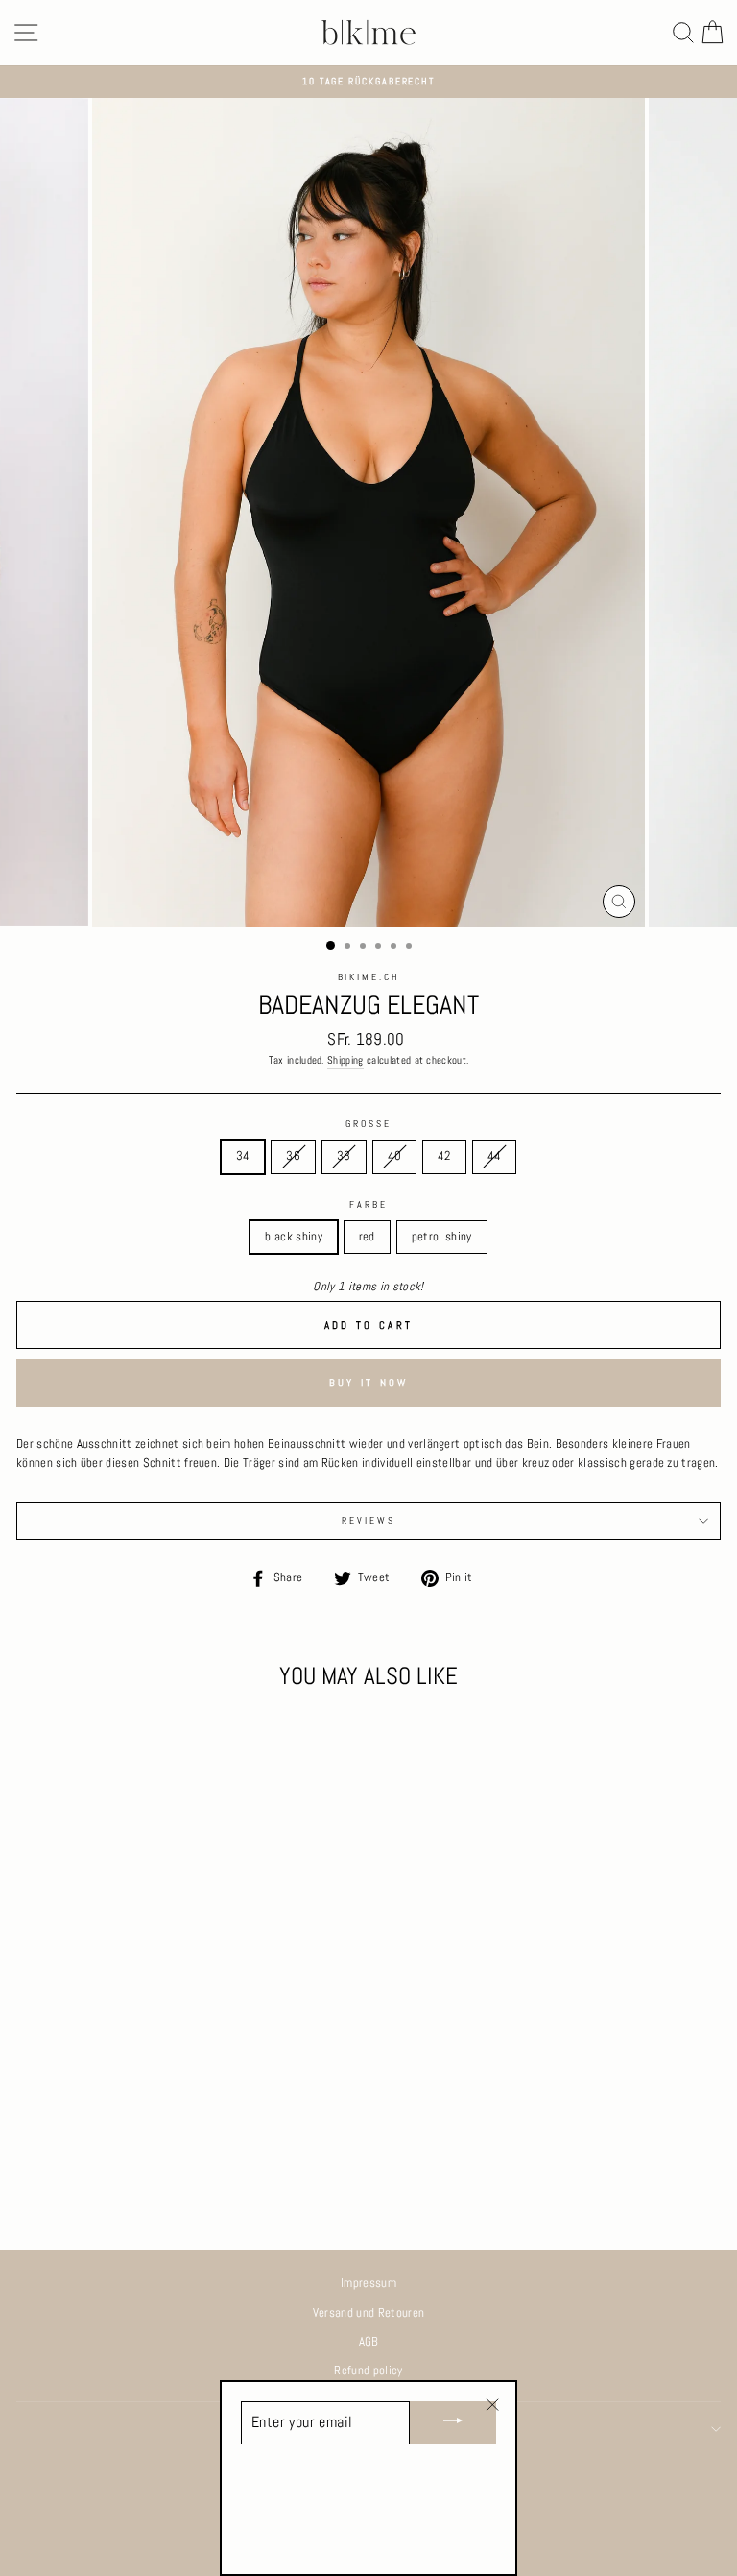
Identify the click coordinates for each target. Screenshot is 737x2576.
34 (243, 1156)
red (367, 1237)
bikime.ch (369, 977)
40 (395, 1156)
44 (495, 1156)
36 (293, 1156)
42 (444, 1156)
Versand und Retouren (368, 2313)
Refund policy (368, 2371)
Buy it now (369, 1383)
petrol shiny (442, 1237)
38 (344, 1156)
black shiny (294, 1237)
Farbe (368, 1205)
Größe (368, 1124)
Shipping (345, 1060)
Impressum (368, 2283)
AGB (369, 2342)
